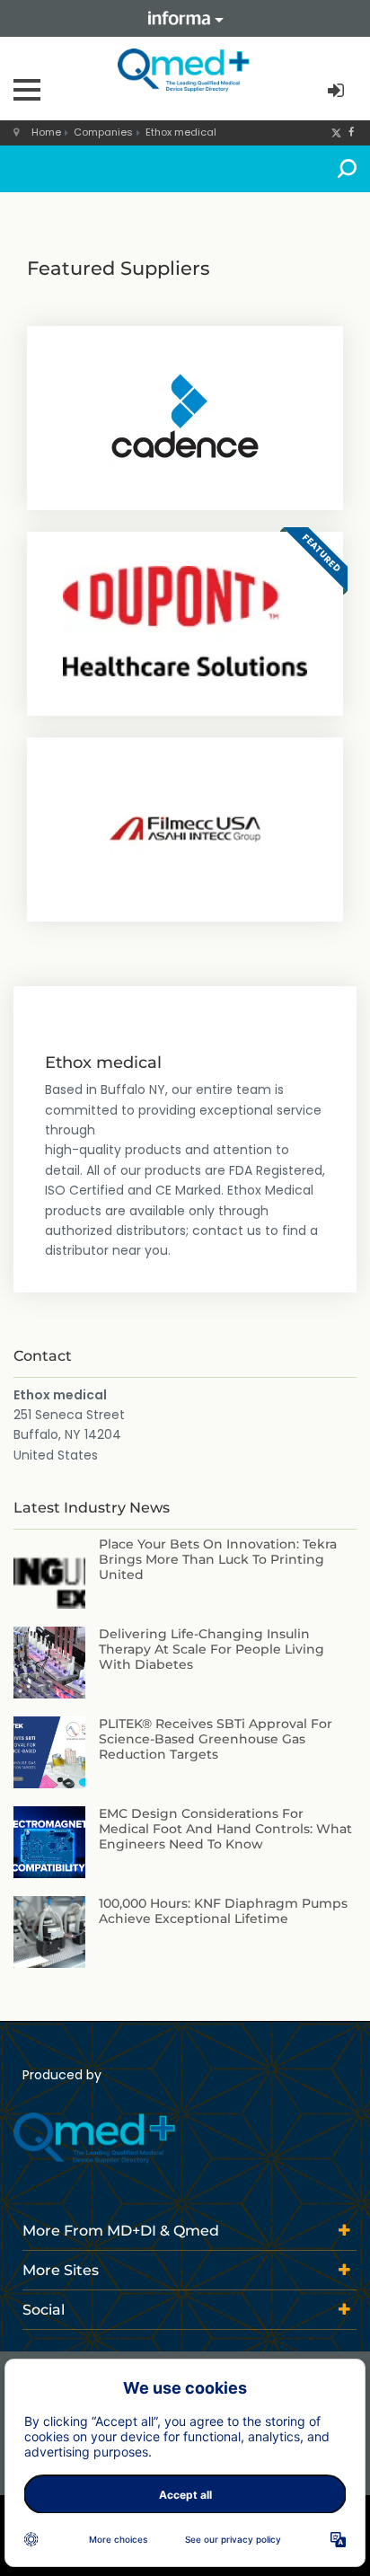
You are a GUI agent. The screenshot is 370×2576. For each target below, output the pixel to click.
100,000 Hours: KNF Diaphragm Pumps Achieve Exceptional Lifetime (223, 1911)
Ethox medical (181, 132)
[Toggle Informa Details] (185, 18)
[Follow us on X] (336, 132)
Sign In (338, 91)
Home (46, 132)
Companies (103, 132)
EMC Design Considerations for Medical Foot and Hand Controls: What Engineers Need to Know (225, 1829)
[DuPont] (185, 622)
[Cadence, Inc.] (185, 416)
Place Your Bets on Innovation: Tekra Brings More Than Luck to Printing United (218, 1559)
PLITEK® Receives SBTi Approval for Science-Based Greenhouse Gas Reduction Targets (216, 1739)
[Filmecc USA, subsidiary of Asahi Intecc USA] (185, 827)
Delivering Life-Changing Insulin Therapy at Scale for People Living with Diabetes (211, 1649)
